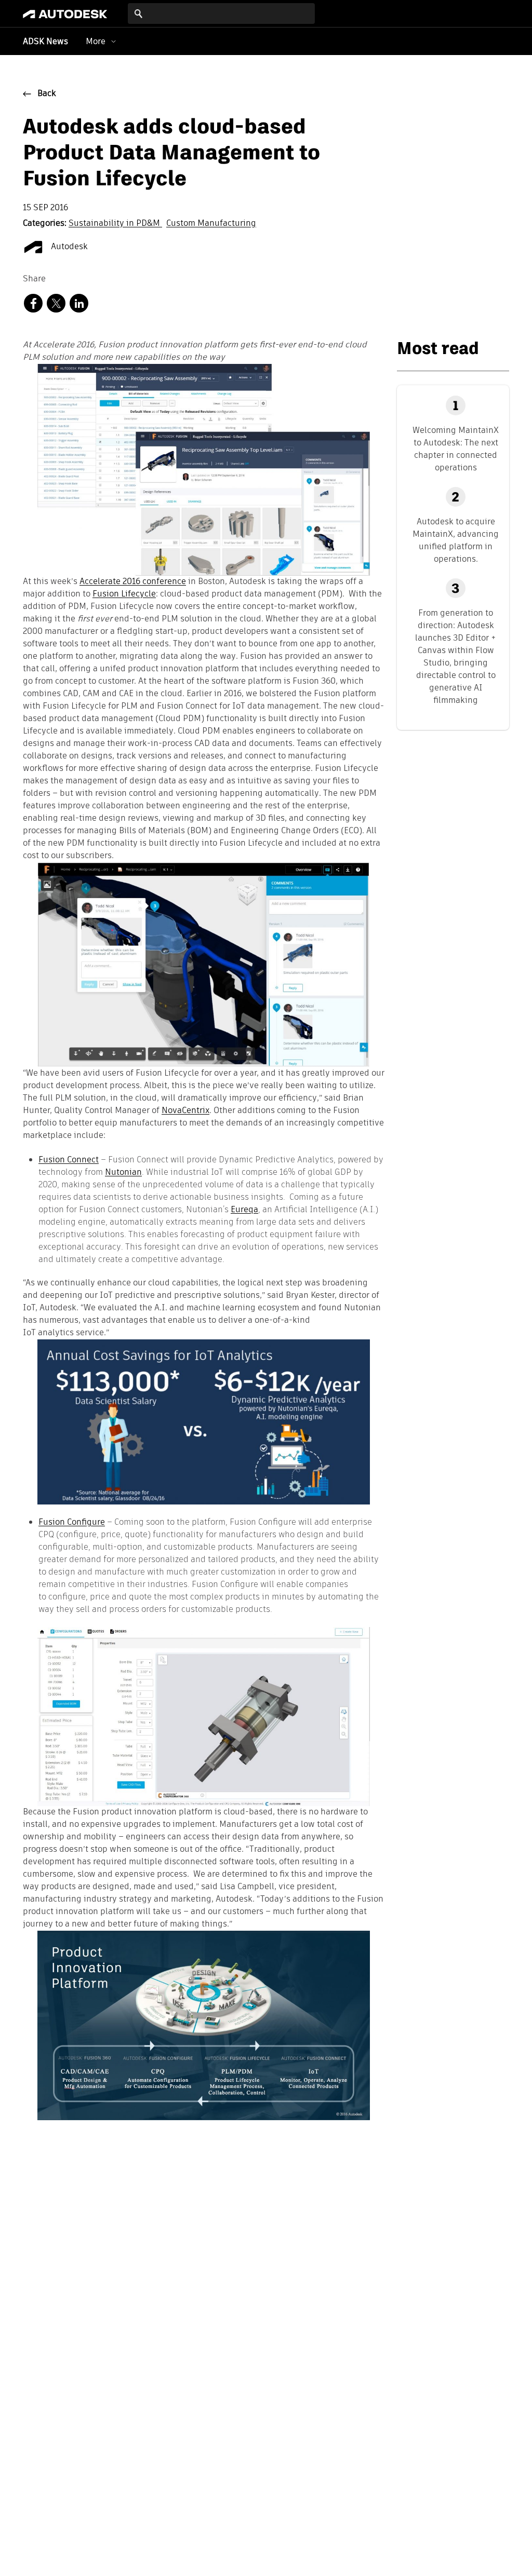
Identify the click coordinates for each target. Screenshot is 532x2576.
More (96, 41)
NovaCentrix (185, 1111)
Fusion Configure (72, 1522)
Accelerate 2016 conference (133, 582)
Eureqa (244, 1209)
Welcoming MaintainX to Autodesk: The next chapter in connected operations (456, 449)
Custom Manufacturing (211, 224)
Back (47, 94)
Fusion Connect (69, 1160)
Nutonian (123, 1172)
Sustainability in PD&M (115, 224)
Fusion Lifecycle (124, 594)
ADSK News (45, 42)
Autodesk (68, 247)
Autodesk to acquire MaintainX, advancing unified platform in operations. (456, 540)
